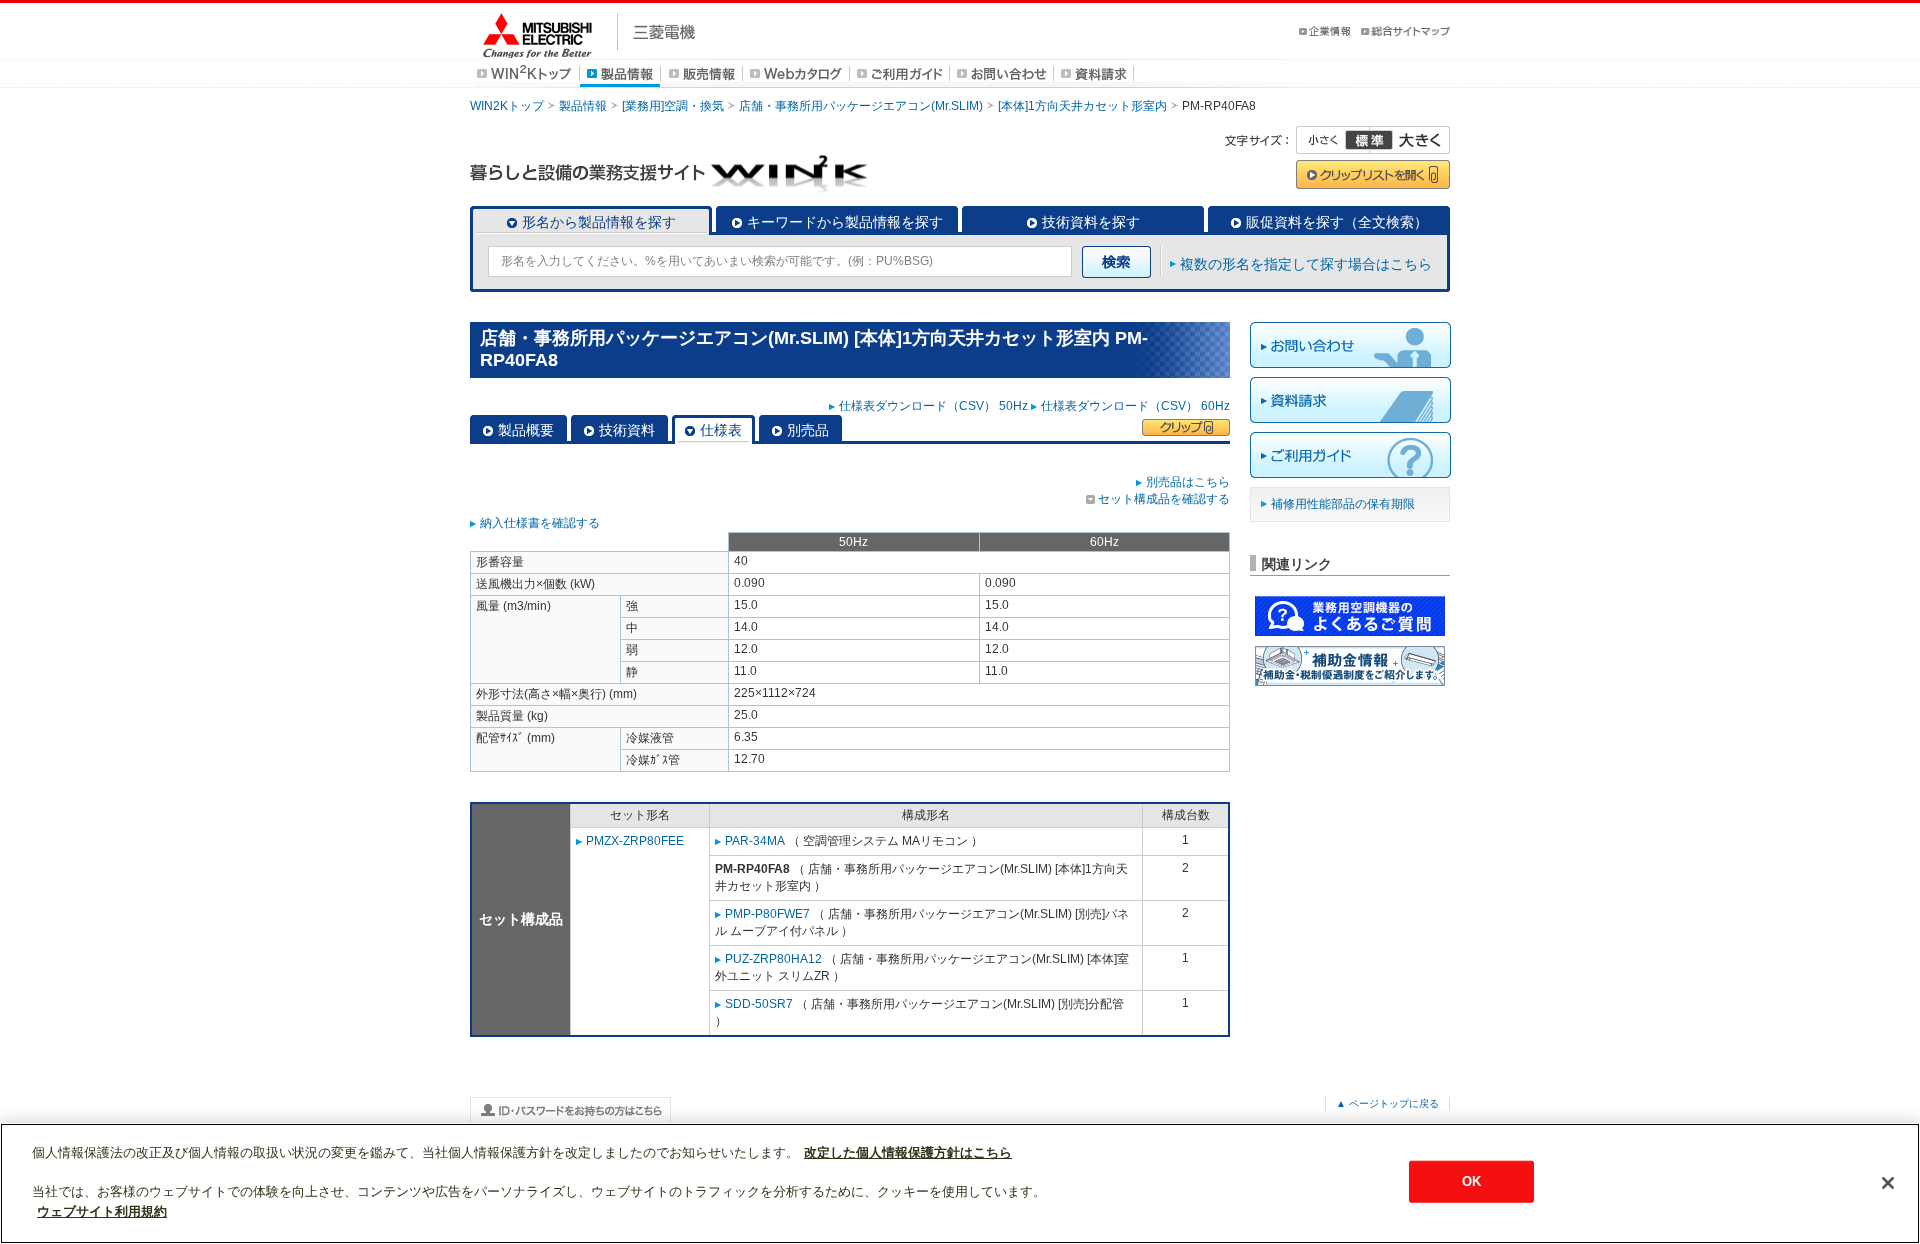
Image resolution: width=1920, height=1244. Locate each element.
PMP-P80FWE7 (767, 914)
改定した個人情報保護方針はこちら (908, 1152)
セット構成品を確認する (1164, 499)
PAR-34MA (755, 841)
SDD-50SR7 (759, 1004)
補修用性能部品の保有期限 (1343, 504)
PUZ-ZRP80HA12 (773, 959)
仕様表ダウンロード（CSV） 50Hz (933, 406)
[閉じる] (1888, 1183)
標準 (1369, 140)
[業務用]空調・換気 (673, 106)
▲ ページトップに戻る (1387, 1103)
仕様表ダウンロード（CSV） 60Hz (1135, 406)
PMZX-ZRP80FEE (635, 841)
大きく (1410, 140)
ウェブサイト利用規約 (102, 1210)
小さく (1333, 140)
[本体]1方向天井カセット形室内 (1082, 106)
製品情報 (583, 106)
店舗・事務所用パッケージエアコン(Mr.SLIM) (861, 106)
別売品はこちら (1188, 482)
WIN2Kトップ (507, 106)
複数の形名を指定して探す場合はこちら (1306, 264)
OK (1471, 1181)
